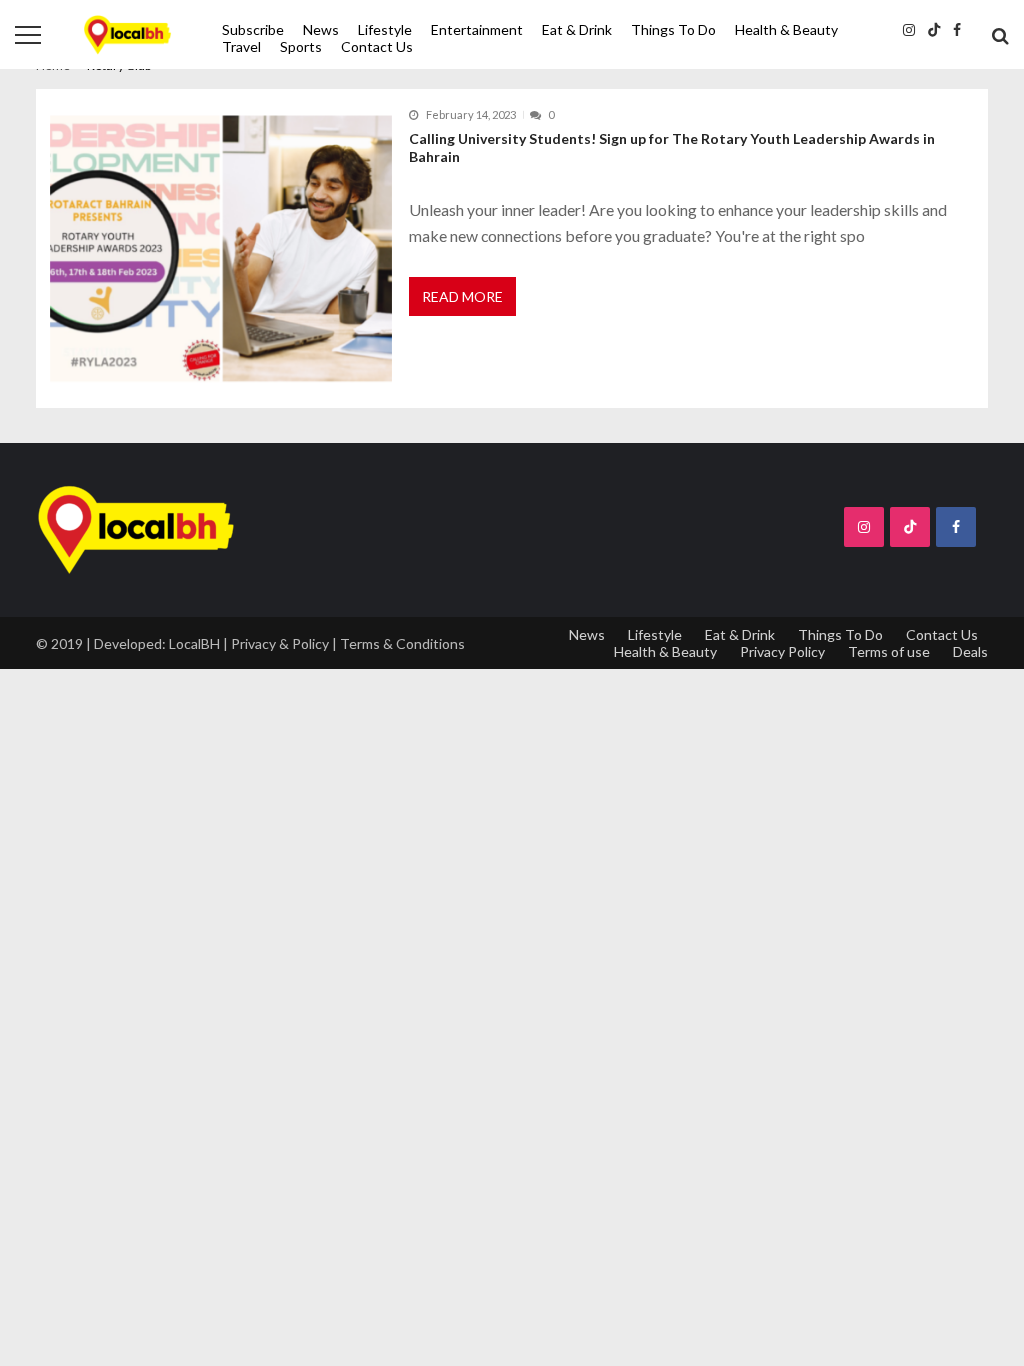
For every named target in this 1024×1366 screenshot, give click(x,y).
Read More (462, 296)
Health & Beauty (786, 29)
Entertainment (477, 29)
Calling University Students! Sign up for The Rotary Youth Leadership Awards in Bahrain (672, 148)
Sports (301, 46)
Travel (241, 46)
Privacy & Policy (280, 643)
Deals (970, 651)
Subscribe (253, 29)
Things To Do (673, 29)
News (321, 29)
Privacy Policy (782, 651)
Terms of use (889, 651)
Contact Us (377, 46)
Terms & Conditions (402, 643)
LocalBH (194, 643)
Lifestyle (385, 29)
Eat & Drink (577, 29)
